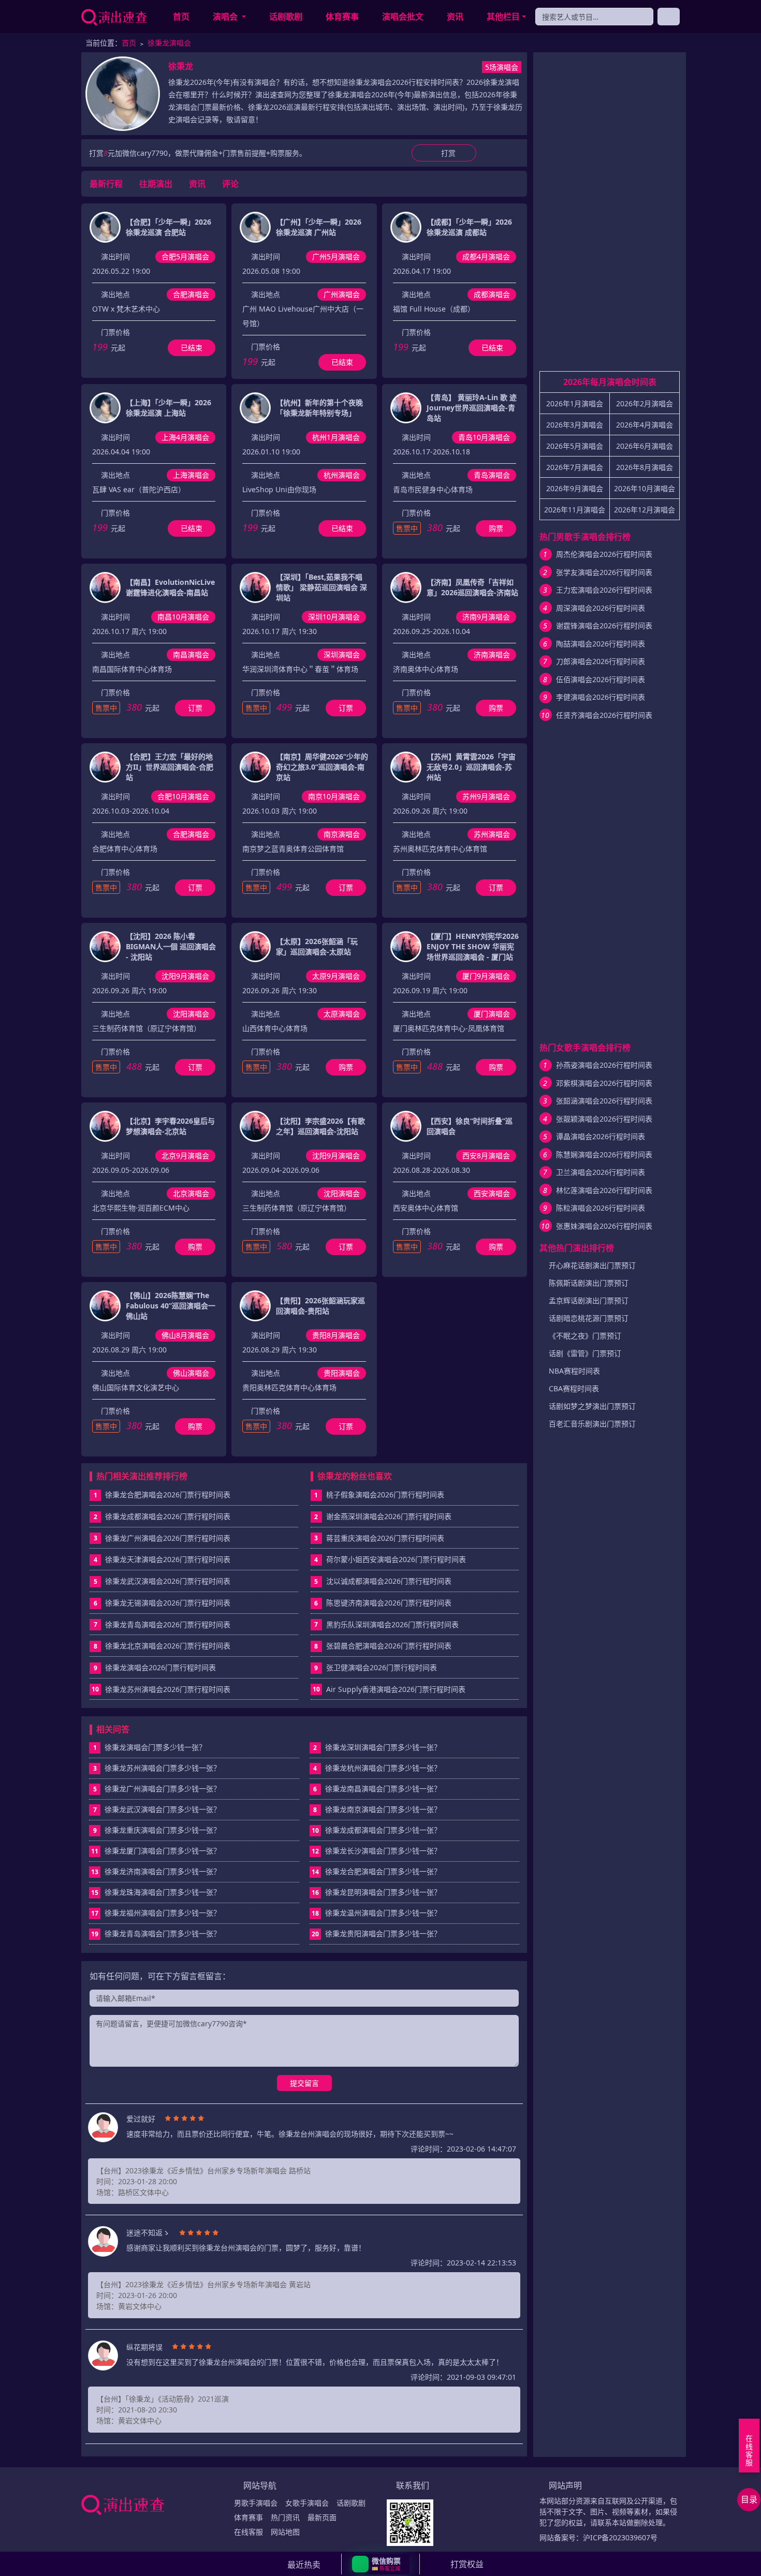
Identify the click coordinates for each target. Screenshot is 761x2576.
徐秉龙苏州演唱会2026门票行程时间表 (168, 1689)
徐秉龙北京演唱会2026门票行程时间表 (168, 1646)
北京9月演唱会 (185, 1155)
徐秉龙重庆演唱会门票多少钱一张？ (157, 1830)
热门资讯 (285, 2517)
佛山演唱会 (191, 1373)
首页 (181, 17)
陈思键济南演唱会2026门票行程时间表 (389, 1603)
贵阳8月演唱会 (336, 1335)
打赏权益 (467, 2564)
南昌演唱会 (191, 654)
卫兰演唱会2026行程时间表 (601, 1172)
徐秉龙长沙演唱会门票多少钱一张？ (376, 1851)
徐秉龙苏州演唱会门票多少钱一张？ (157, 1768)
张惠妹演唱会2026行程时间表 (604, 1226)
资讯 (455, 17)
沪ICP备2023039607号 (620, 2537)
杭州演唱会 (342, 475)
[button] (381, 2564)
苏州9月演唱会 (486, 796)
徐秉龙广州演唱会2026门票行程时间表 (168, 1538)
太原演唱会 (342, 1014)
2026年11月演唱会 (575, 510)
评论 (230, 184)
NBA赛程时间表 (574, 1371)
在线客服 (248, 2532)
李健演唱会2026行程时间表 (601, 697)
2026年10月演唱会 (645, 488)
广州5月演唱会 (336, 256)
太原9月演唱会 (336, 976)
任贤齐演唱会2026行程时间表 (604, 715)
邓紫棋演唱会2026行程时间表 (604, 1083)
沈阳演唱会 (191, 1014)
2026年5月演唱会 (575, 446)
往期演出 (156, 184)
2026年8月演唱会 (645, 467)
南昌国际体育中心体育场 (132, 669)
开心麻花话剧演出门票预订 (592, 1265)
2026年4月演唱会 (645, 425)
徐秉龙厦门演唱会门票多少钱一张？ (156, 1851)
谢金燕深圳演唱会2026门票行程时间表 (389, 1516)
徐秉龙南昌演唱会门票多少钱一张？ (377, 1789)
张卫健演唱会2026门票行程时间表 (382, 1667)
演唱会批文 (403, 17)
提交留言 (304, 2083)
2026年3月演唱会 (575, 425)
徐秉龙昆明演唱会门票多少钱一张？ (376, 1892)
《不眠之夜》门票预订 (585, 1336)
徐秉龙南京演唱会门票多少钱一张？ (377, 1809)
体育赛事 (342, 17)
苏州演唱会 (492, 834)
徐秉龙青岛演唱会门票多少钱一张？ (156, 1933)
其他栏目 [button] (503, 17)
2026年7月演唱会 (575, 467)
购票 (496, 528)
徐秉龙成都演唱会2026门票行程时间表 (168, 1516)
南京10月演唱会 (334, 796)
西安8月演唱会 (486, 1155)
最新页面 (322, 2517)
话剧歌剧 (286, 17)
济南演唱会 (492, 654)
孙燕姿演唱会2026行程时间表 (604, 1065)
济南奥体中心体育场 (426, 669)
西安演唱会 (492, 1193)
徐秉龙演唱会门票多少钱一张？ (150, 1747)
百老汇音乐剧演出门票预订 (592, 1424)
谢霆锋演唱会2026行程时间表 (604, 625)
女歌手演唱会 (307, 2503)
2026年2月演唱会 (645, 403)
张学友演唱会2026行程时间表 (604, 572)
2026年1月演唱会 (575, 403)
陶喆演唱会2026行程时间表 (601, 644)
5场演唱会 (502, 67)
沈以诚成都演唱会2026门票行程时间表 (389, 1581)
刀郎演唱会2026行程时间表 (601, 661)
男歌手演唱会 (256, 2503)
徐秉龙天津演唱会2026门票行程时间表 (168, 1559)
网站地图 (285, 2532)
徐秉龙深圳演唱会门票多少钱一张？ (377, 1747)
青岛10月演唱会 (484, 437)
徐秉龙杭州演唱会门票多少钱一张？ (377, 1768)
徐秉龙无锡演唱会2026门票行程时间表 (168, 1603)
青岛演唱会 (492, 475)
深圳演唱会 (342, 654)
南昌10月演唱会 (183, 617)
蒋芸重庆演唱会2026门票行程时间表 (385, 1538)
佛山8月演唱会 (185, 1335)
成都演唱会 (492, 294)
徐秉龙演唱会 (169, 43)
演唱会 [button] (226, 17)
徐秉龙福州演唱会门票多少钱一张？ (156, 1913)
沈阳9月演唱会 (185, 976)
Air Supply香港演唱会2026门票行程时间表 (396, 1689)
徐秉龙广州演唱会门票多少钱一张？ (157, 1789)
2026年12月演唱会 (645, 510)
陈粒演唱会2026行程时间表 (601, 1208)
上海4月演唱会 (185, 437)
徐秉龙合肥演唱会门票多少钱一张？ (376, 1871)
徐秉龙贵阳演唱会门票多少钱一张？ (376, 1933)
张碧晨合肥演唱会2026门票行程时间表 (389, 1646)
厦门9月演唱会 (486, 976)
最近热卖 (304, 2565)
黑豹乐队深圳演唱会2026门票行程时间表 (392, 1624)
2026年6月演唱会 (645, 446)
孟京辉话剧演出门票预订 (589, 1300)
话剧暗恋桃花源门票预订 (589, 1318)
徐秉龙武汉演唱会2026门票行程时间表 (168, 1581)
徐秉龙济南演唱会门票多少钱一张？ (156, 1871)
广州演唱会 (342, 294)
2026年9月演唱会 (575, 488)
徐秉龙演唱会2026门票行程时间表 (160, 1667)
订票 (195, 708)
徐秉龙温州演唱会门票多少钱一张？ (376, 1913)
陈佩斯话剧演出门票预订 (589, 1283)
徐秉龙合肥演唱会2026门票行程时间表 (168, 1495)
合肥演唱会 (191, 294)
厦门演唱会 (492, 1014)
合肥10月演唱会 (183, 796)
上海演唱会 (191, 475)
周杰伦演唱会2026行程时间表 (604, 554)
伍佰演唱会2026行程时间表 (601, 679)
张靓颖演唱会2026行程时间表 (604, 1119)
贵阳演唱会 (342, 1373)
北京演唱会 (191, 1193)
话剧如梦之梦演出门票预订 (592, 1406)
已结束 (192, 348)
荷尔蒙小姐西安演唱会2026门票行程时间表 (396, 1559)
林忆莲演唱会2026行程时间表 (604, 1190)
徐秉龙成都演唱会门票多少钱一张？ (376, 1830)
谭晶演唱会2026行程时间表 (601, 1136)
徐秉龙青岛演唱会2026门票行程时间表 (168, 1624)
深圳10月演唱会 (334, 617)
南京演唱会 (342, 834)
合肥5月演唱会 (185, 256)
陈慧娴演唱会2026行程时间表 (604, 1154)
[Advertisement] (610, 216)
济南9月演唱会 (486, 617)
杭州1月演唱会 (336, 437)
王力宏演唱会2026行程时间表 (604, 590)
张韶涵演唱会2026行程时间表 (604, 1101)
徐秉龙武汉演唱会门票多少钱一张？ (157, 1809)
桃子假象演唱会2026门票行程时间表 (385, 1495)
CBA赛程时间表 (574, 1388)
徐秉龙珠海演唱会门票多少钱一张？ (156, 1892)
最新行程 (106, 184)
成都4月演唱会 (486, 256)
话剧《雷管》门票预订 (585, 1353)
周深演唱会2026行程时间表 (601, 608)
